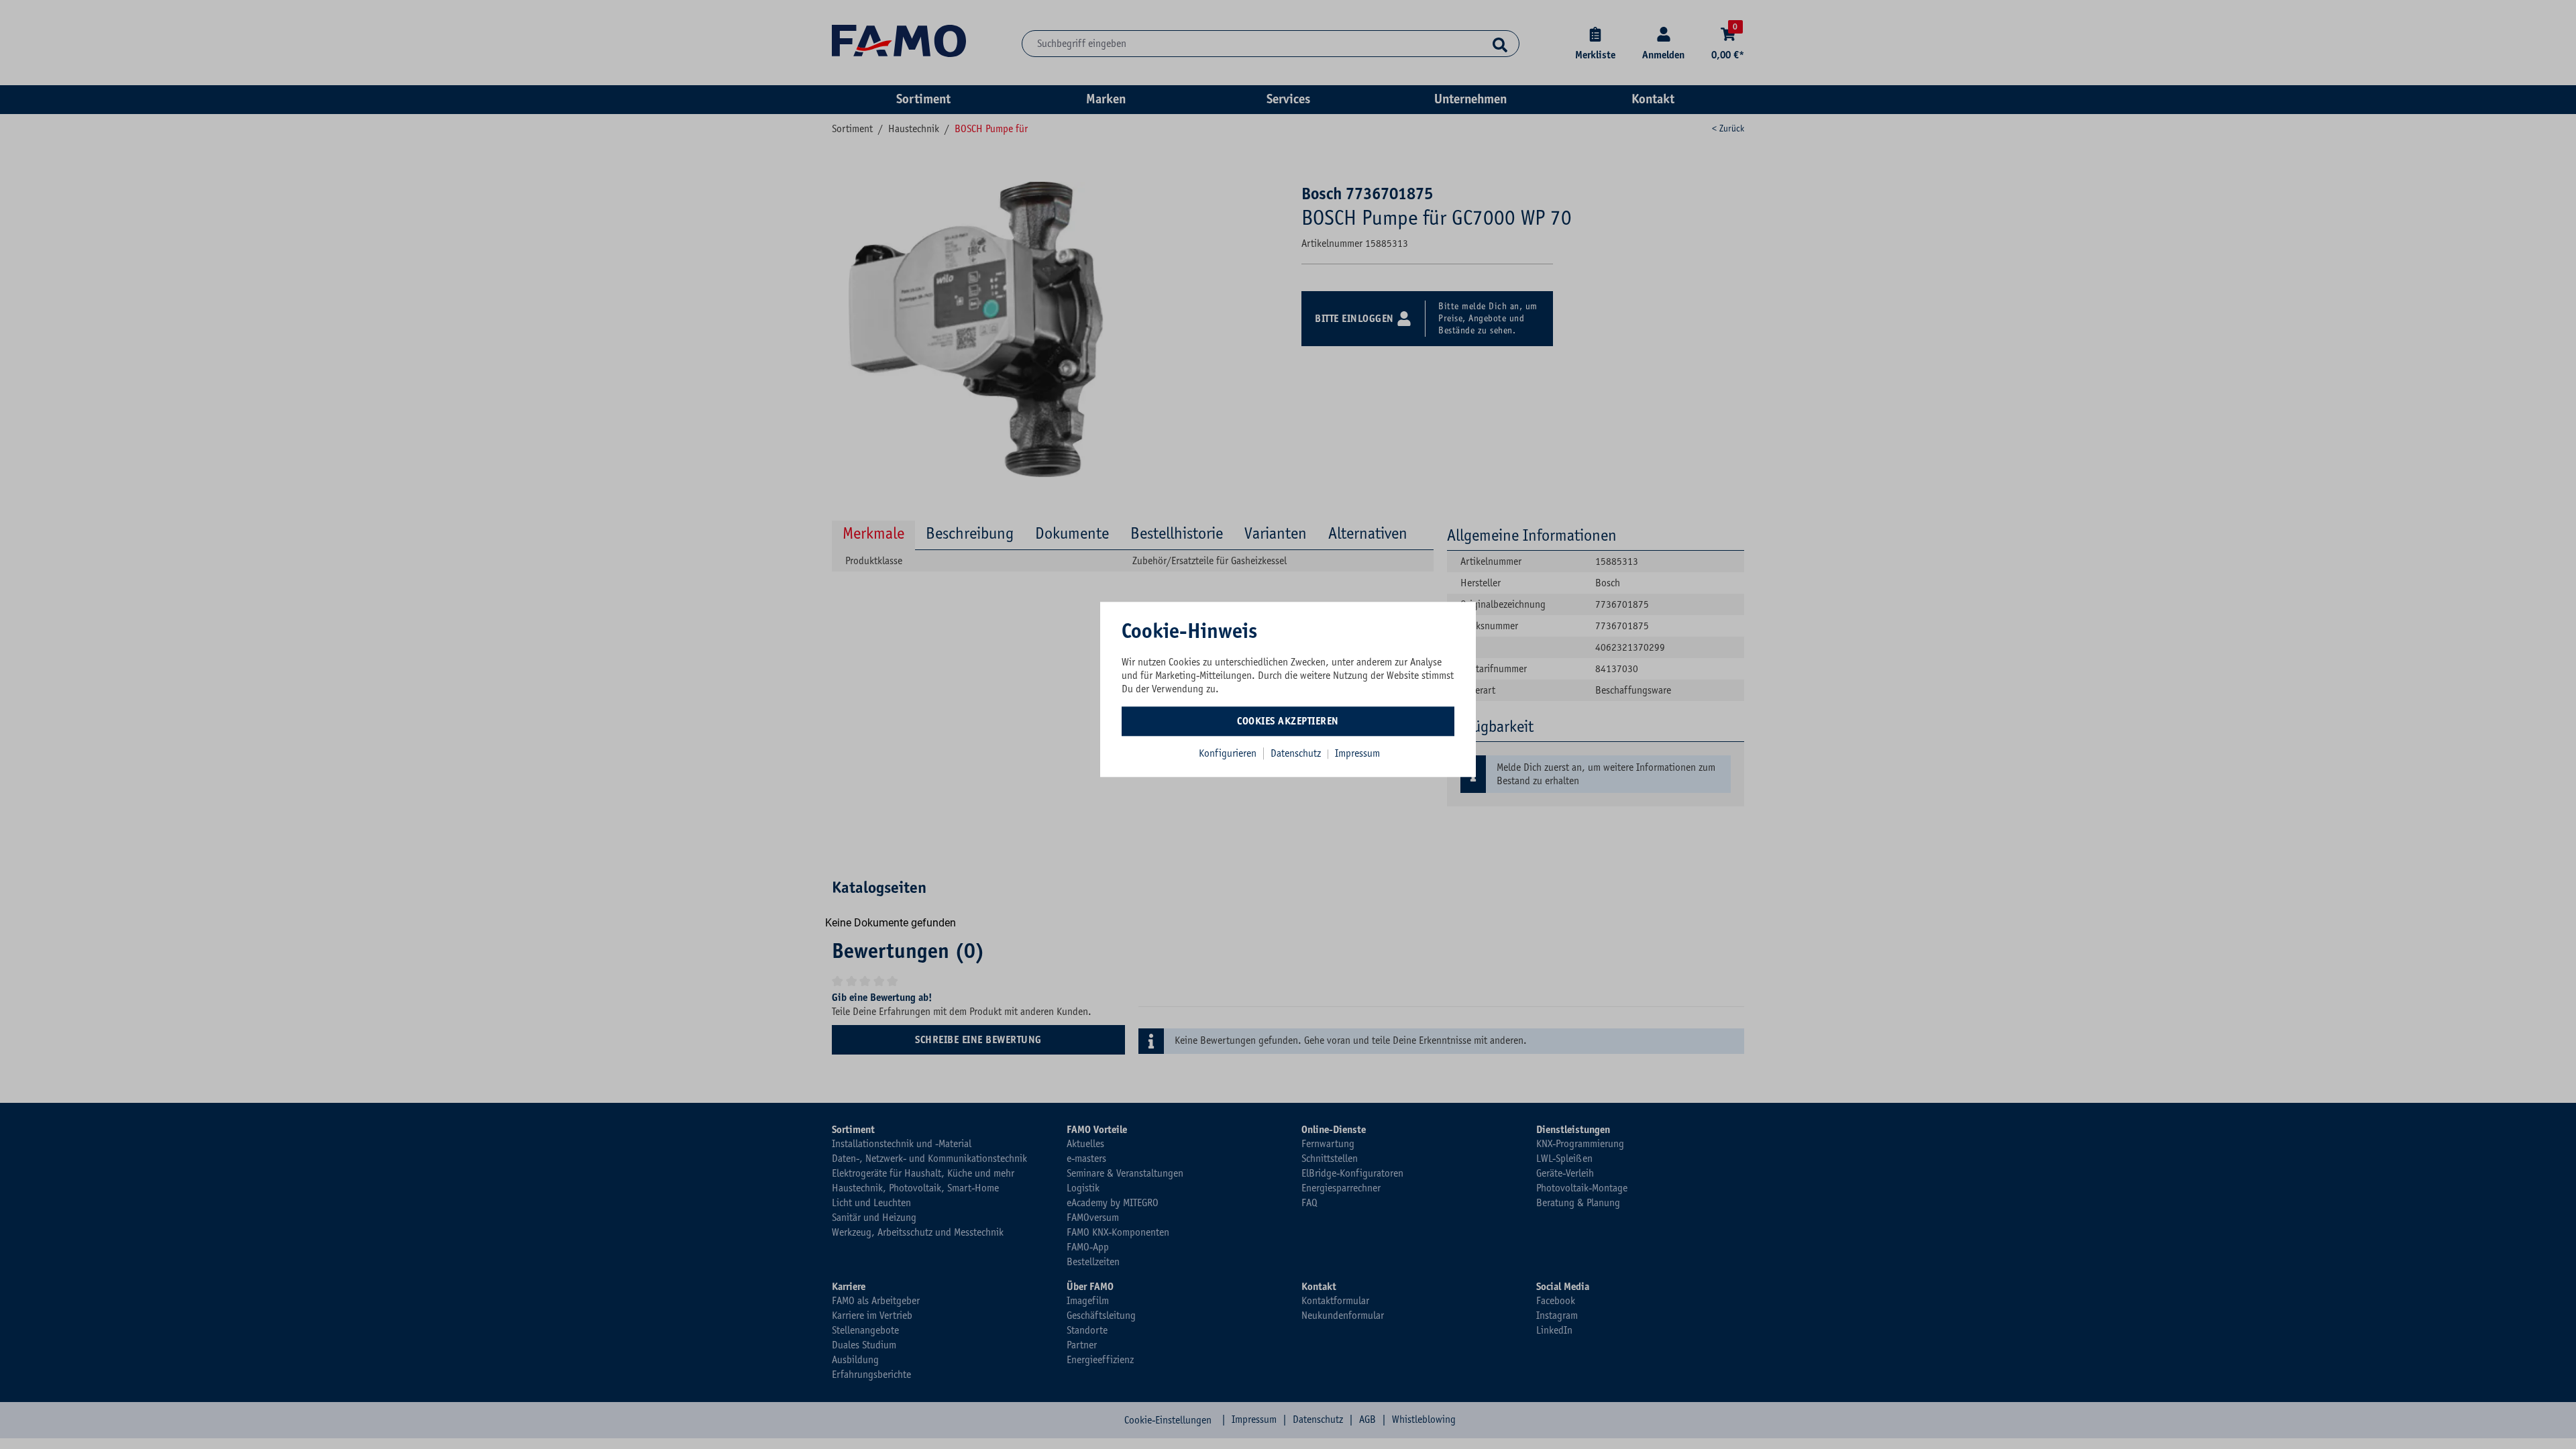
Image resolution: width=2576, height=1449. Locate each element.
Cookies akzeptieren (1288, 721)
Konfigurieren (1228, 753)
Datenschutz (1297, 753)
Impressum (1357, 753)
